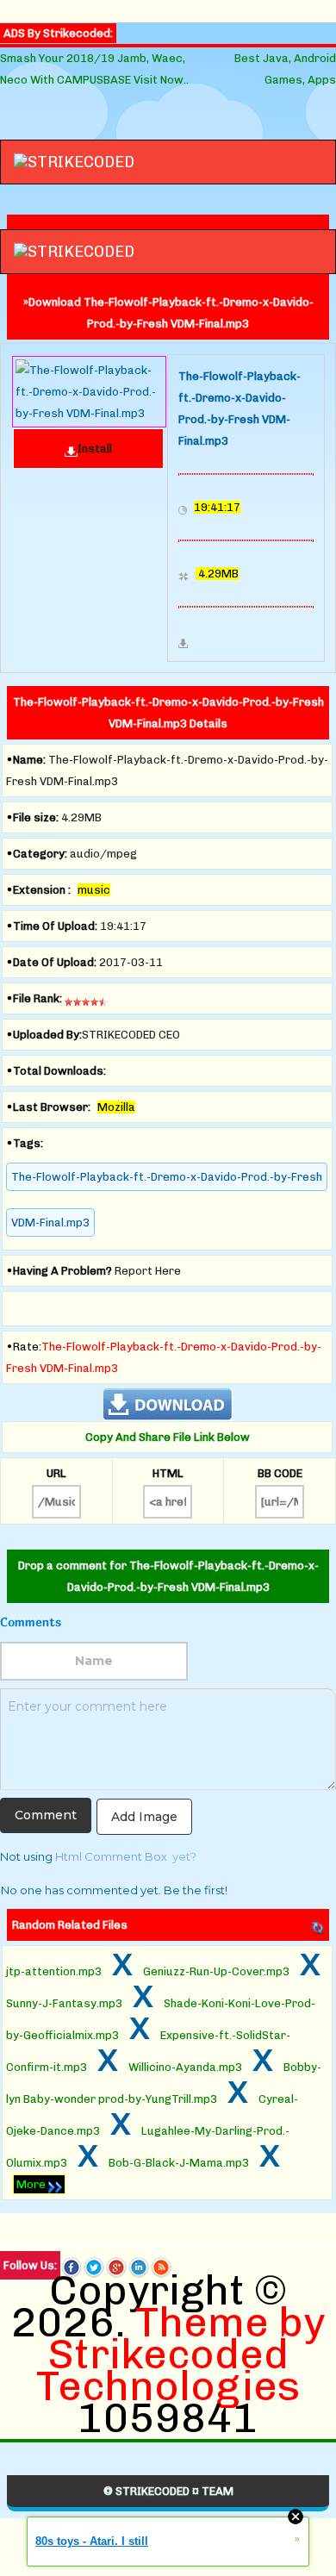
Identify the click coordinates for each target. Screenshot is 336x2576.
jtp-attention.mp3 (54, 1971)
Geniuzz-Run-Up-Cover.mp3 (216, 1971)
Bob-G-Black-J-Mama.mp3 (179, 2163)
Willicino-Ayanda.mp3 (185, 2067)
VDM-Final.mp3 (50, 1223)
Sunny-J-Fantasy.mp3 (64, 2003)
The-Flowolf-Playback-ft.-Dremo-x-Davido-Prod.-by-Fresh (167, 1177)
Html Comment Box (111, 1856)
